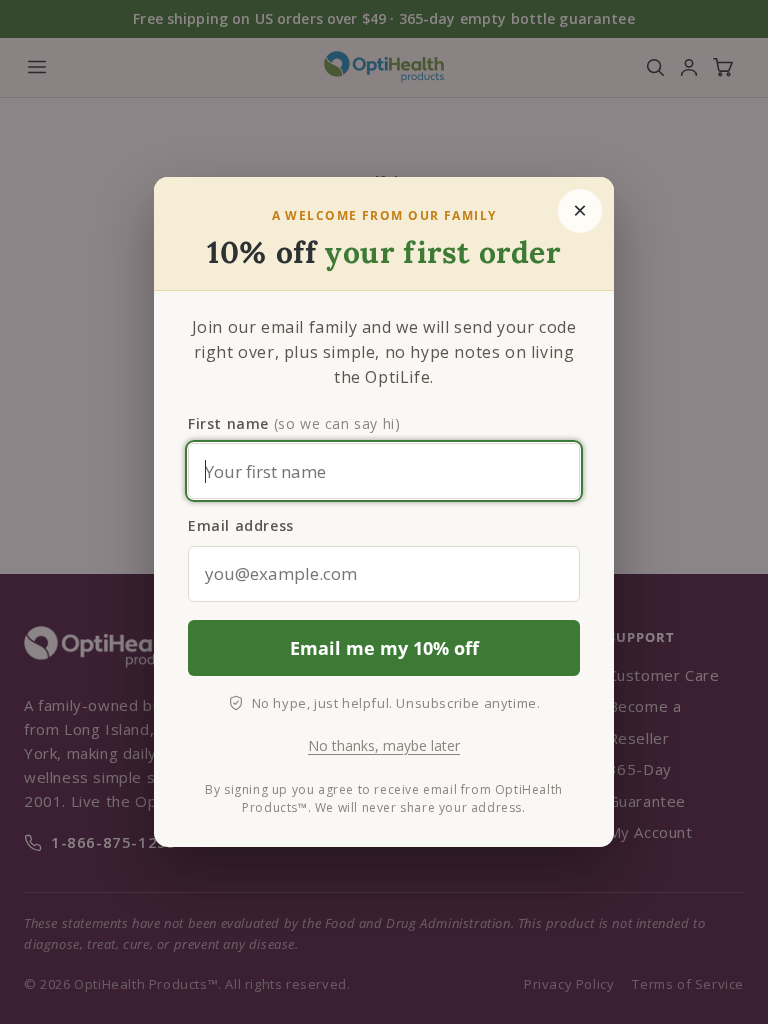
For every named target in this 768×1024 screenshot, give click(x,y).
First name (294, 423)
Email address (241, 525)
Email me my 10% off (384, 648)
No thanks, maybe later (384, 745)
